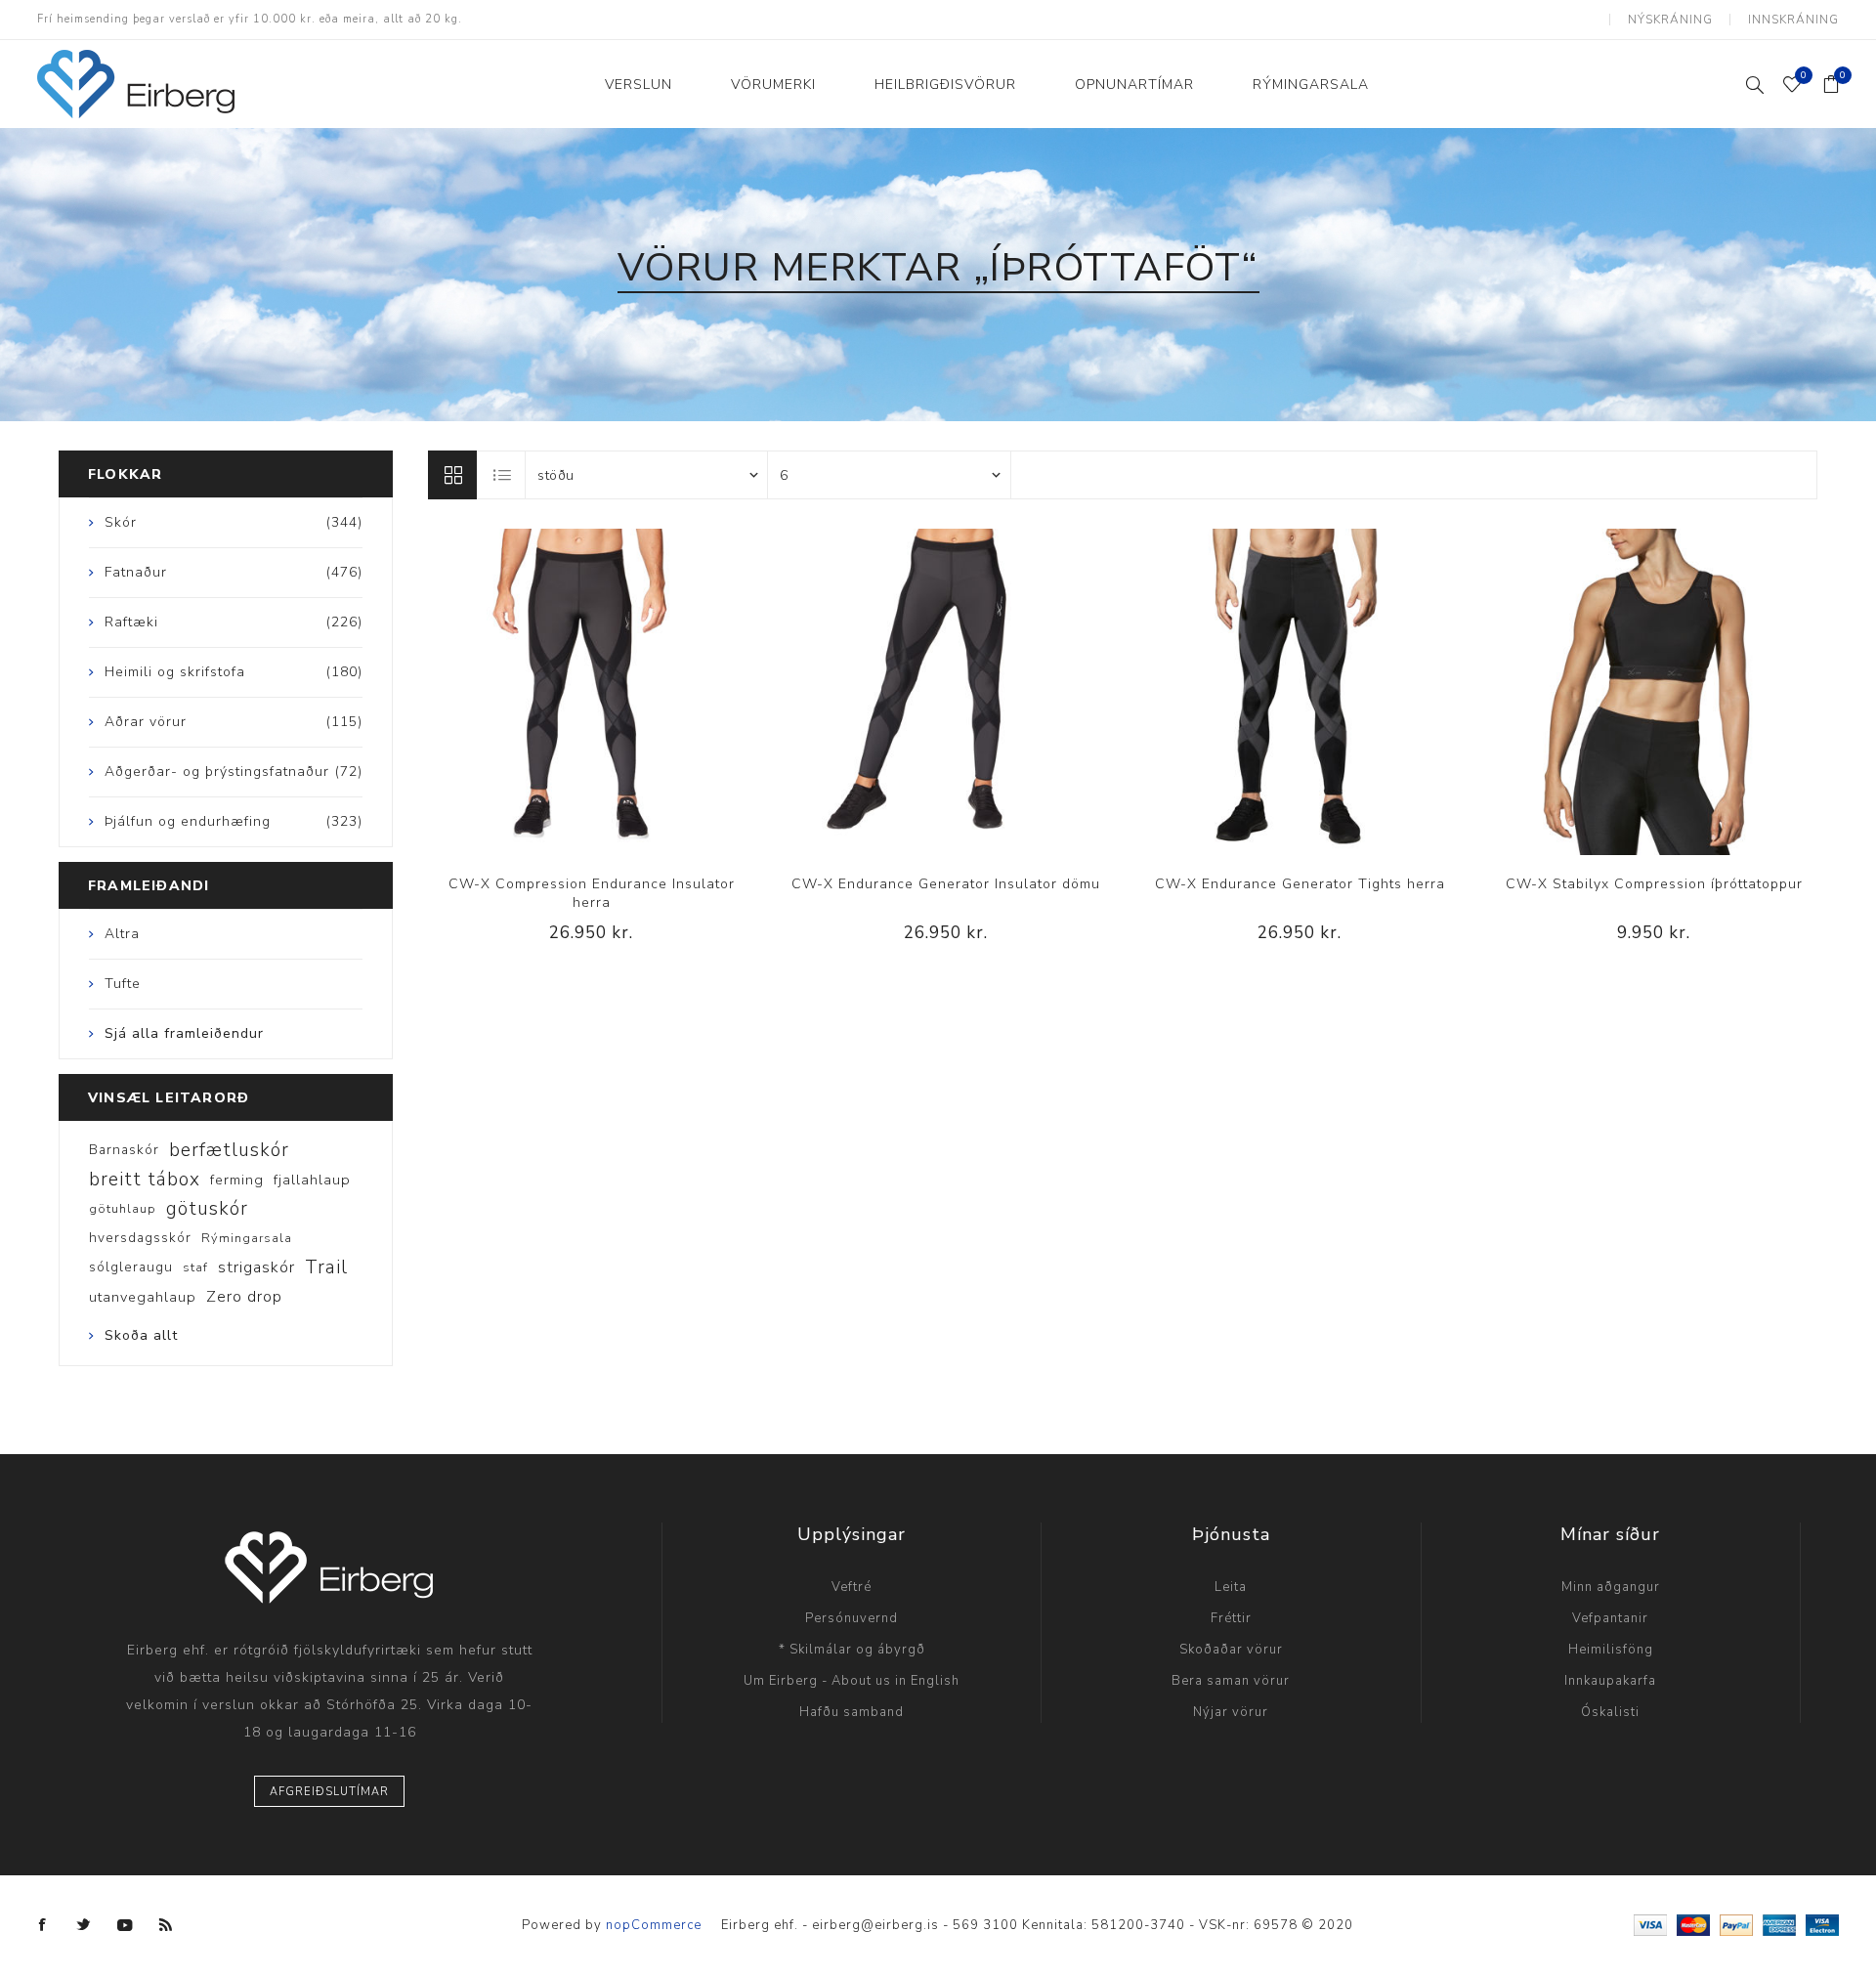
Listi (502, 475)
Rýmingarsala (247, 1238)
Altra (122, 934)
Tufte (123, 984)
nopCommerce (654, 1925)
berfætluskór (229, 1150)
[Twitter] (84, 1925)
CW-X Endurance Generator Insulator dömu (946, 884)
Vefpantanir (1610, 1618)
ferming (237, 1180)
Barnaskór (124, 1150)
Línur (452, 475)
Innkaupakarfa (1610, 1681)
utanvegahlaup (143, 1297)
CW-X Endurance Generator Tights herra (1300, 884)
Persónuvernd (852, 1618)
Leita (1231, 1587)
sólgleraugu (131, 1267)
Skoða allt (141, 1335)
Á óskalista (591, 692)
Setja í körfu (631, 692)
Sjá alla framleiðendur (184, 1033)
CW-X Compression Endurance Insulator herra (592, 893)
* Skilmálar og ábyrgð (852, 1650)
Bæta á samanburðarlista (551, 692)
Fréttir (1231, 1618)
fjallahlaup (312, 1180)
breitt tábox (145, 1180)
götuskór (207, 1209)
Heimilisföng (1611, 1650)
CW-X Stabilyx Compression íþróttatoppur (1654, 884)
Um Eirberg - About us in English (852, 1681)
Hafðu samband (852, 1712)
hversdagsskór (140, 1238)
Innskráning (1793, 20)
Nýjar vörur (1231, 1712)
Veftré (852, 1587)
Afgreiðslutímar (329, 1792)
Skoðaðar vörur (1231, 1650)
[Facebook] (43, 1925)
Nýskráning (1670, 20)
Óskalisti (1610, 1712)
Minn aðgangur (1611, 1587)
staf (195, 1267)
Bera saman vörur (1231, 1681)
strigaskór (256, 1267)
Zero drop (244, 1297)
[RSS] (166, 1925)
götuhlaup (123, 1209)
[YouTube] (125, 1925)
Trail (326, 1267)
